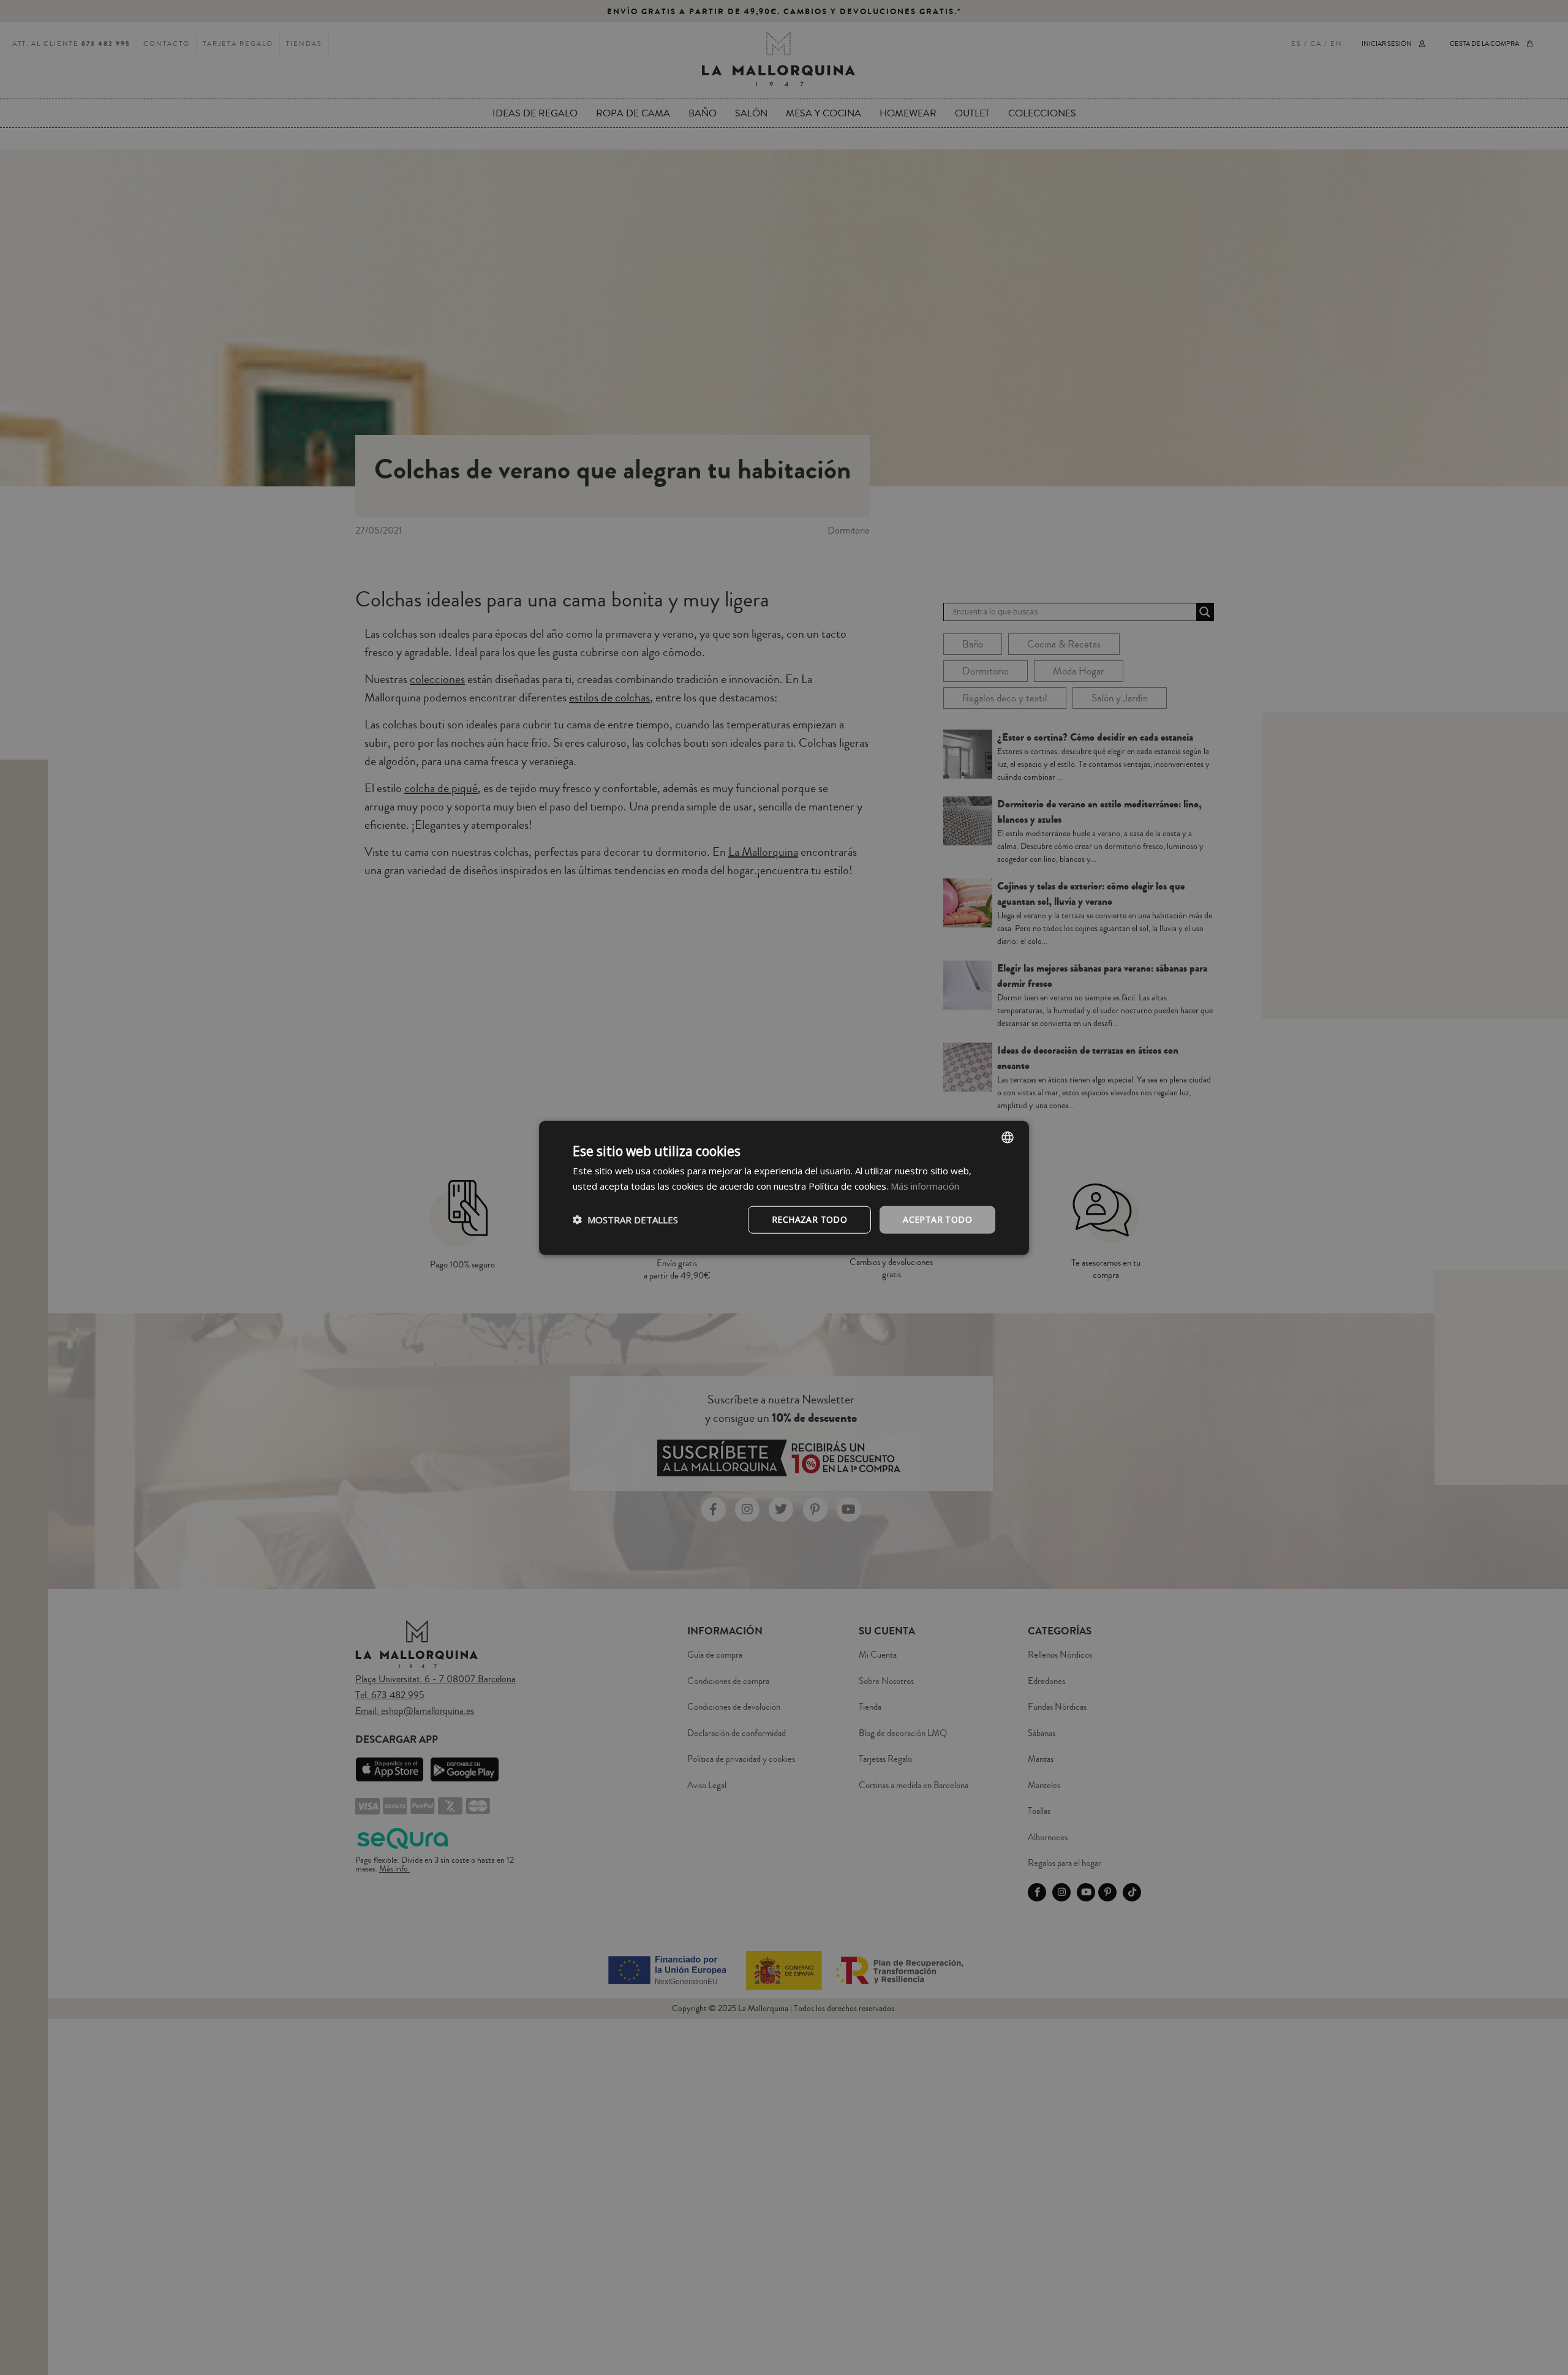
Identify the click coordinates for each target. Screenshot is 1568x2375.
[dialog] (784, 1187)
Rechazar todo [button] (809, 1219)
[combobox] (1008, 1137)
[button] (625, 1219)
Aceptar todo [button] (937, 1219)
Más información (925, 1185)
